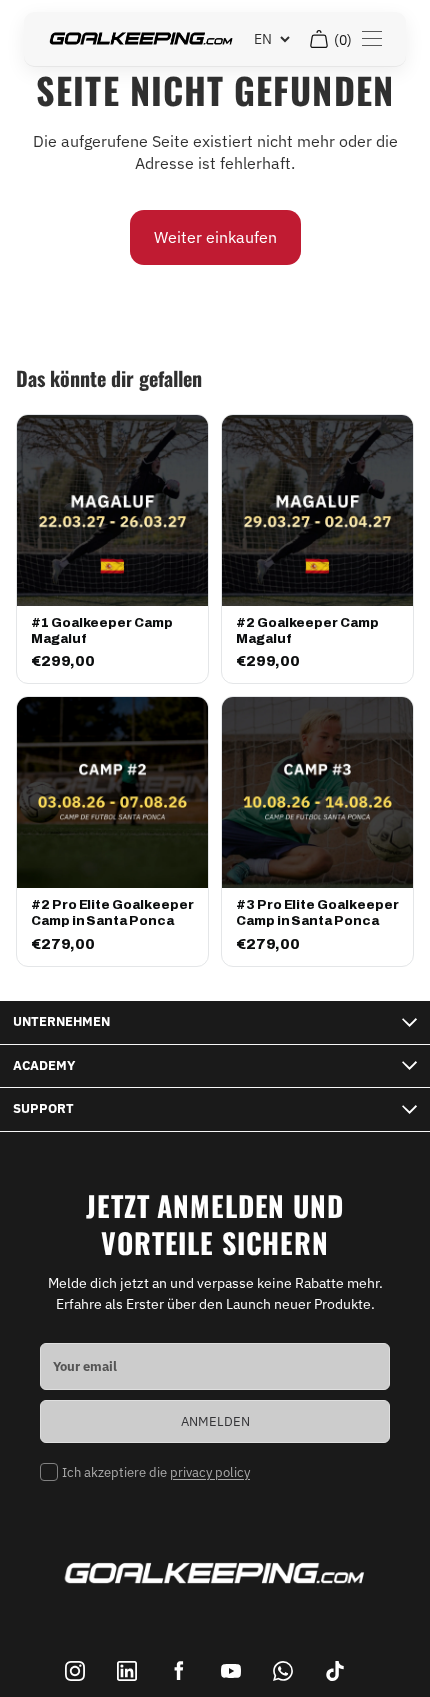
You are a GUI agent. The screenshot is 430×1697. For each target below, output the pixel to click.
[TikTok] (335, 1671)
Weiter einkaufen (215, 237)
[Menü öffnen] (372, 39)
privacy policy (210, 1472)
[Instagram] (75, 1671)
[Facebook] (179, 1671)
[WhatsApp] (283, 1671)
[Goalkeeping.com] (141, 39)
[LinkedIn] (127, 1671)
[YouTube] (231, 1671)
